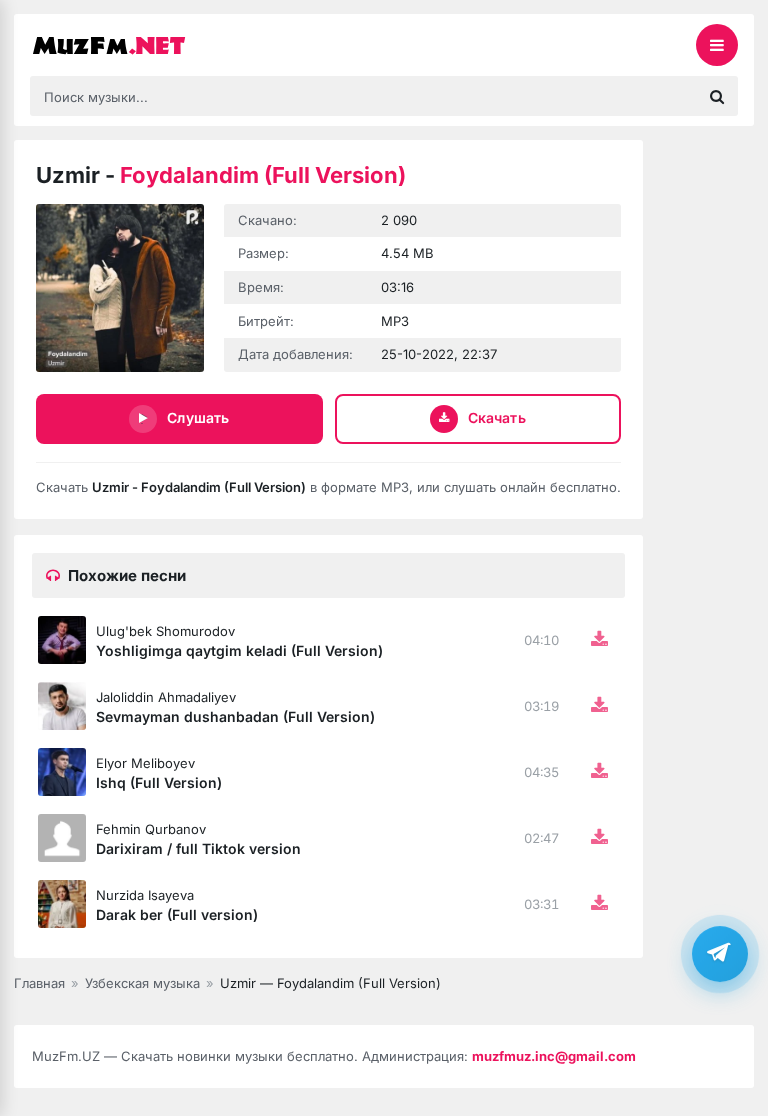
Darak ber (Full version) (177, 914)
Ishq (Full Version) (159, 782)
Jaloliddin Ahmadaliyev (166, 697)
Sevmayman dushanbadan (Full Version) (235, 716)
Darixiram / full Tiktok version (198, 848)
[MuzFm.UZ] (130, 45)
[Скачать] (599, 640)
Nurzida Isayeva (145, 895)
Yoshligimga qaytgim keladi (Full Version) (239, 650)
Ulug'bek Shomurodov (165, 631)
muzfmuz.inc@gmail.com (554, 1056)
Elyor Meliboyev (145, 763)
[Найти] (717, 96)
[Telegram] (720, 953)
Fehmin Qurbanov (151, 829)
